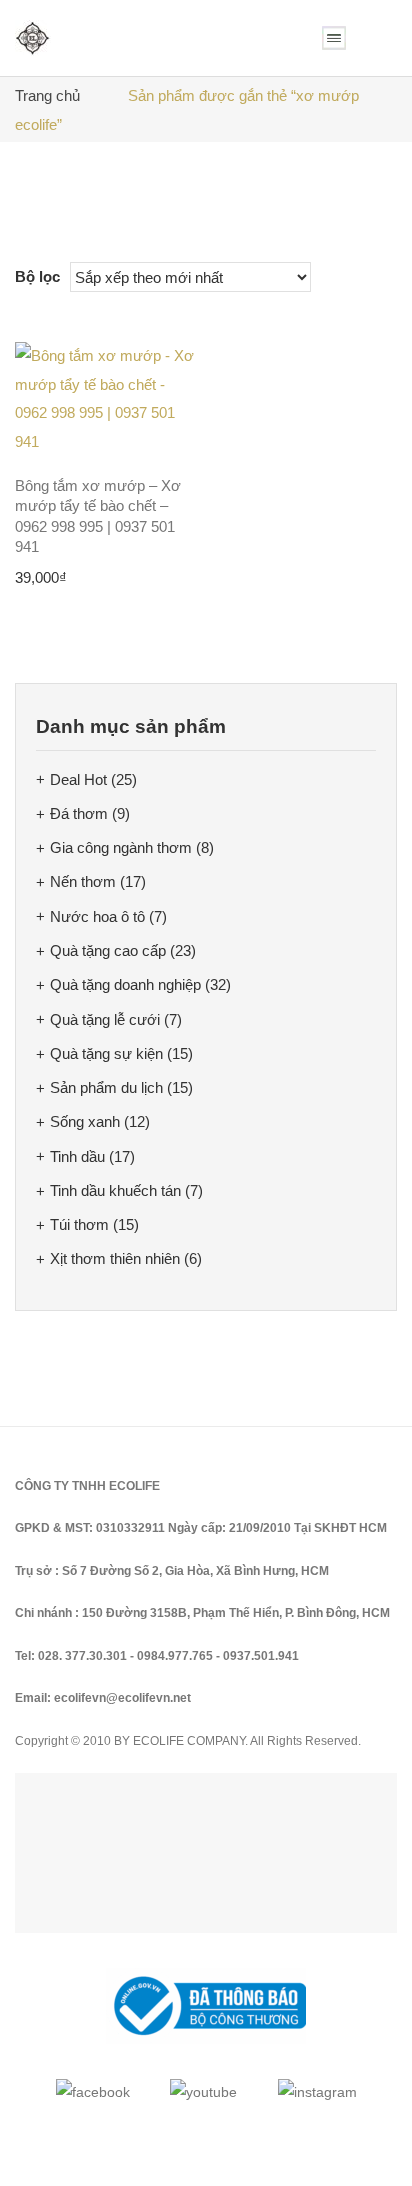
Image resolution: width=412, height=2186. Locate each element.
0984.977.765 (175, 1656)
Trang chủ (47, 95)
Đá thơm (79, 813)
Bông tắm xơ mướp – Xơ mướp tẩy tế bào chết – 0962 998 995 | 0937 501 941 (98, 516)
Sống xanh (85, 1121)
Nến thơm (83, 881)
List (63, 227)
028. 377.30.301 (82, 1656)
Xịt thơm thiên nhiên (115, 1258)
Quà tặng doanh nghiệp (125, 984)
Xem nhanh (171, 431)
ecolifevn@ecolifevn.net (122, 1698)
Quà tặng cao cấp (108, 950)
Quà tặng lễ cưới (105, 1019)
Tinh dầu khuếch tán (115, 1190)
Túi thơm (79, 1224)
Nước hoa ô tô (97, 916)
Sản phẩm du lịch (106, 1087)
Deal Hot (78, 779)
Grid (30, 227)
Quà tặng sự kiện (106, 1053)
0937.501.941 (261, 1656)
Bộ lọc (37, 276)
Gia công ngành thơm (121, 847)
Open (334, 38)
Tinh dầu (77, 1156)
